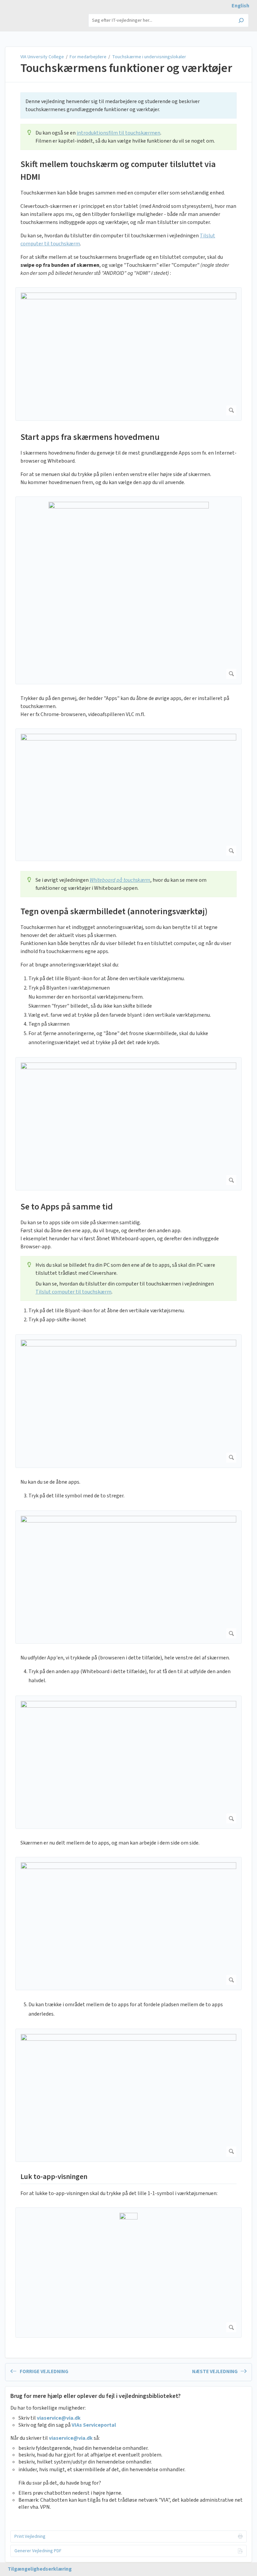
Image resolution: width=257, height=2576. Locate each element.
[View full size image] (128, 354)
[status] (128, 105)
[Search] (241, 21)
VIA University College (43, 57)
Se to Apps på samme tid (67, 1207)
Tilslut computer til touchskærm (73, 1292)
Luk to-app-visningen (54, 2177)
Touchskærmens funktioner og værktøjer (126, 68)
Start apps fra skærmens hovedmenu (90, 437)
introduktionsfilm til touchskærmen (118, 133)
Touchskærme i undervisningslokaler (149, 57)
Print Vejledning (30, 2536)
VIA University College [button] (35, 13)
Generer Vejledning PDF (38, 2551)
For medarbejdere (88, 57)
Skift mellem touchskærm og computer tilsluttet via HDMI (118, 171)
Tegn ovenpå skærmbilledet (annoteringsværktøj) (114, 911)
